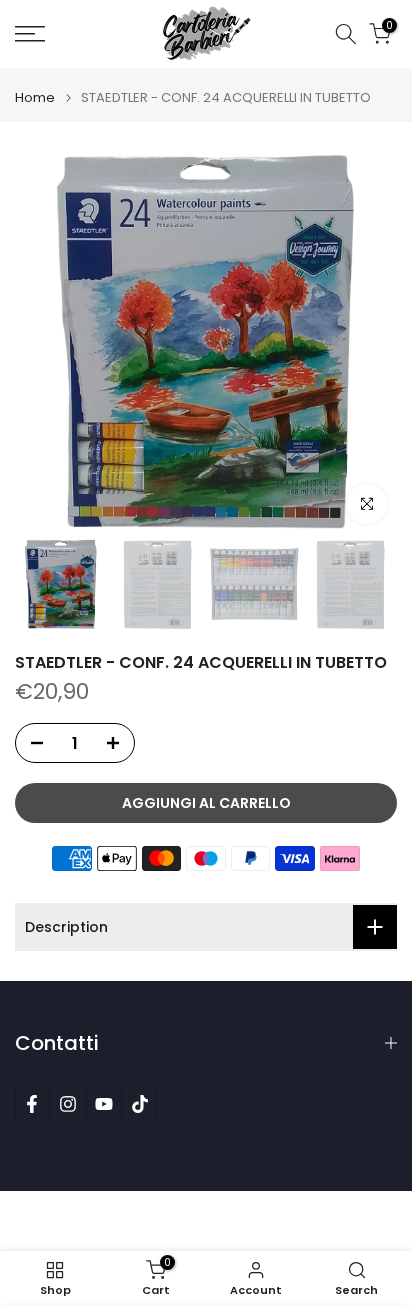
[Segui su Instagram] (68, 1104)
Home (35, 97)
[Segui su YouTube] (104, 1104)
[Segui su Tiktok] (140, 1104)
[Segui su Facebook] (32, 1104)
